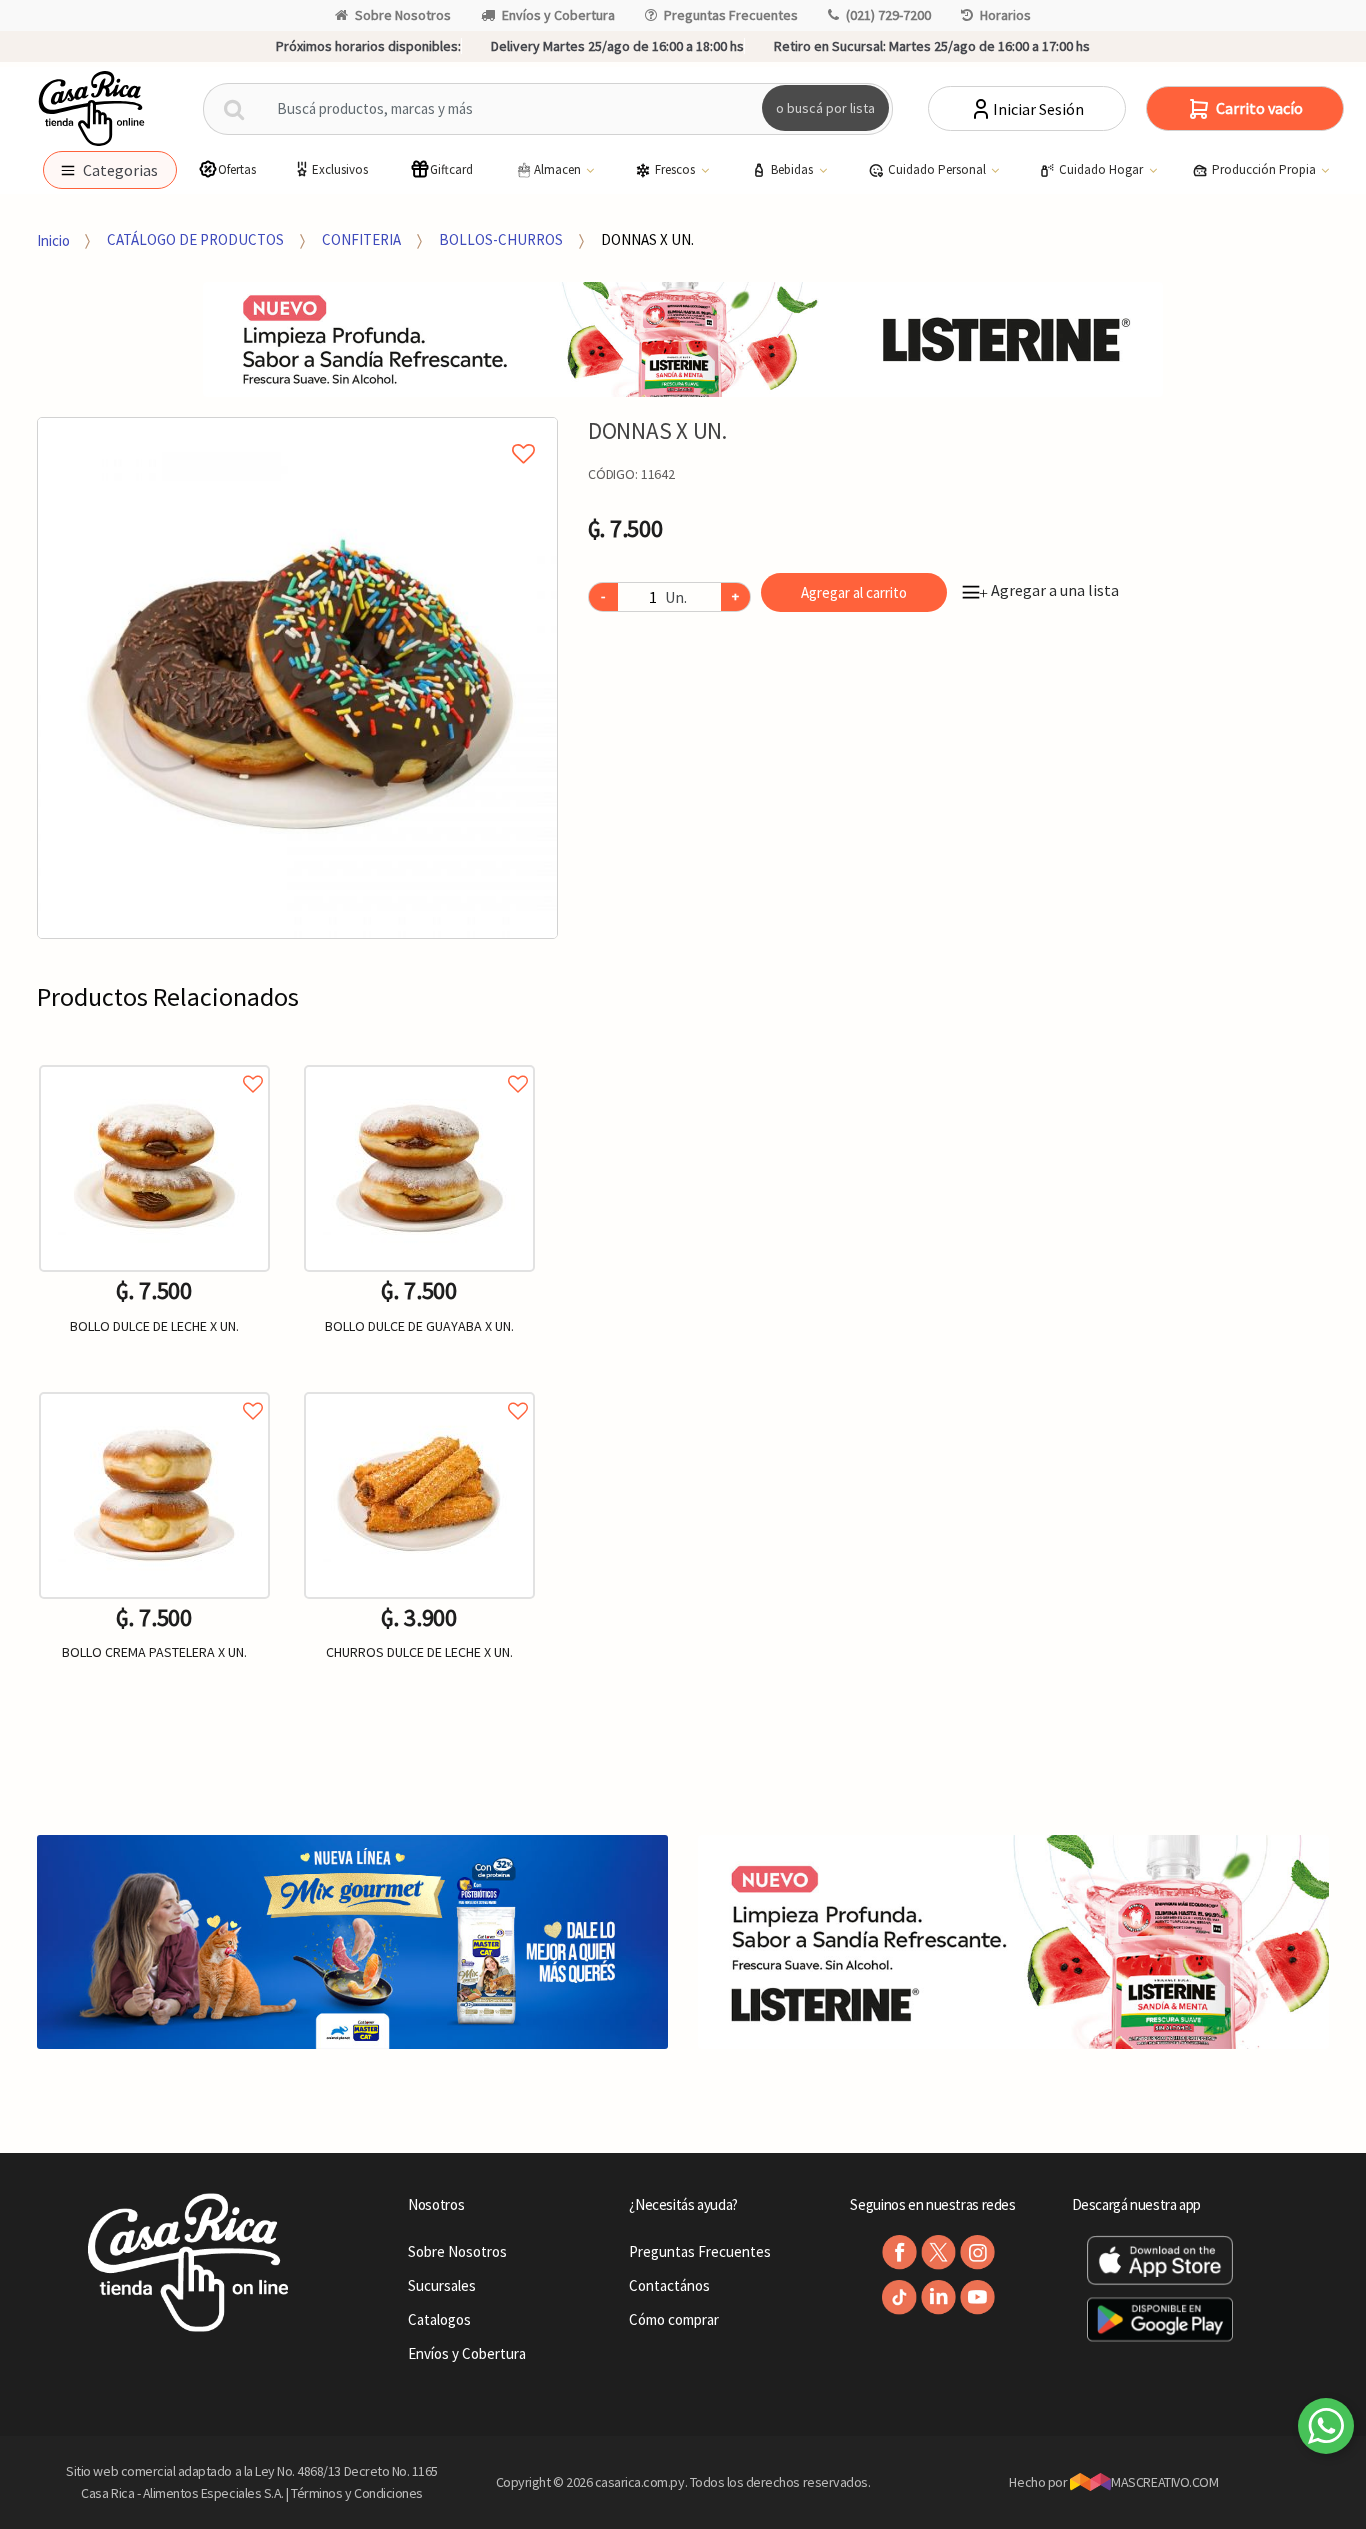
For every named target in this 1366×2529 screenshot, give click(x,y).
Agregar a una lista (1049, 590)
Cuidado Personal (938, 169)
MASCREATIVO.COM (1164, 2482)
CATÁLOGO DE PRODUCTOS (195, 239)
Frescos (676, 169)
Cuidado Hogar (1102, 169)
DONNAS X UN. (647, 239)
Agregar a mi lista (297, 431)
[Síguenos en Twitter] (938, 2252)
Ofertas (237, 169)
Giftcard (451, 169)
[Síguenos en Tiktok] (899, 2297)
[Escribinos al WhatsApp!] (1326, 2430)
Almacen (559, 169)
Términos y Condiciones (357, 2493)
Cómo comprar (674, 2319)
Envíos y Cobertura (558, 15)
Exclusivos (340, 169)
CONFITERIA (361, 239)
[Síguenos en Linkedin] (938, 2297)
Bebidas (793, 169)
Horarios (1005, 15)
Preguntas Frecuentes (731, 15)
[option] (298, 678)
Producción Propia (1265, 169)
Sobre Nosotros (403, 15)
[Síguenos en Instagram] (977, 2252)
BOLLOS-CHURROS (501, 239)
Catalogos (439, 2319)
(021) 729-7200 (888, 15)
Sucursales (442, 2285)
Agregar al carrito (854, 592)
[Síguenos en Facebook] (899, 2252)
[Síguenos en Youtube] (977, 2297)
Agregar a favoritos (154, 1061)
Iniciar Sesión (1038, 109)
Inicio (53, 239)
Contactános (669, 2285)
